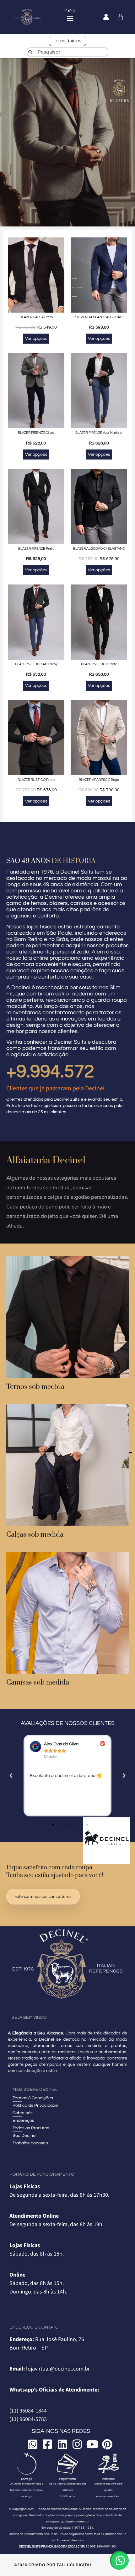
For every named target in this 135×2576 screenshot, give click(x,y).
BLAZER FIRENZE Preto (36, 549)
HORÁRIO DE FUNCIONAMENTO (42, 2174)
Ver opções (36, 339)
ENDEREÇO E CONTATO (34, 2327)
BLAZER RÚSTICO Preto (36, 780)
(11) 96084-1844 (28, 2411)
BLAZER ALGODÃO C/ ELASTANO (99, 549)
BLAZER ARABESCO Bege (99, 780)
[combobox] (67, 52)
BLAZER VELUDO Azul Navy (36, 664)
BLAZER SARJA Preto (36, 317)
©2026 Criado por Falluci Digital (53, 2565)
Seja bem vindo (29, 2018)
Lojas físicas (67, 41)
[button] (11, 1776)
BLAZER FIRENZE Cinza (36, 433)
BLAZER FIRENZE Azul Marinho (99, 433)
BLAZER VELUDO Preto (99, 664)
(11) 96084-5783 (28, 2419)
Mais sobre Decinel (35, 2090)
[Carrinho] (120, 17)
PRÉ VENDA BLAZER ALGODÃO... (99, 317)
